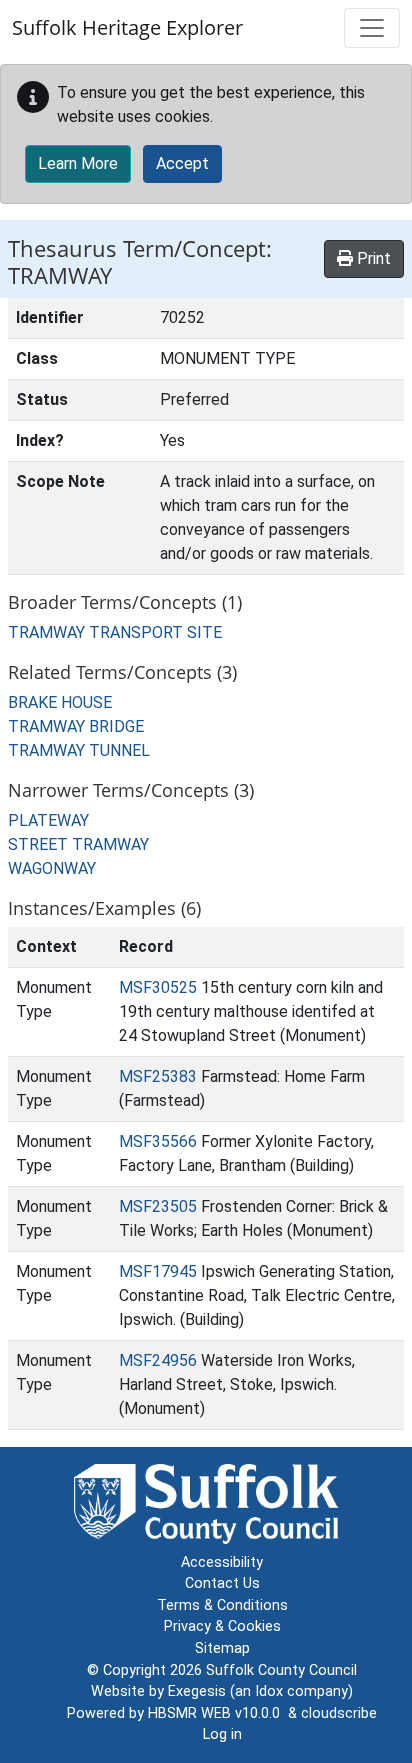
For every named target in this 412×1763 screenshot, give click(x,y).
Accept (182, 163)
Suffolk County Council (281, 1670)
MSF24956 (158, 1360)
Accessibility (222, 1562)
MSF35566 (158, 1141)
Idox (269, 1691)
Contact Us (222, 1583)
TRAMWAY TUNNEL (79, 750)
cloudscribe (339, 1713)
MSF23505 (158, 1206)
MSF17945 (158, 1271)
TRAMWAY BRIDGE (76, 726)
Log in (222, 1734)
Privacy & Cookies (222, 1626)
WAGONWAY (52, 868)
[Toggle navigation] (372, 28)
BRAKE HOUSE (60, 702)
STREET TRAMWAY (78, 844)
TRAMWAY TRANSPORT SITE (115, 632)
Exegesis (197, 1691)
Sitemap (222, 1648)
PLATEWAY (48, 820)
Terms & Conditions (222, 1605)
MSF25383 (158, 1076)
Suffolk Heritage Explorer (127, 27)
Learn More (78, 163)
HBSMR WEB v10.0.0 (218, 1713)
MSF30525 (158, 987)
